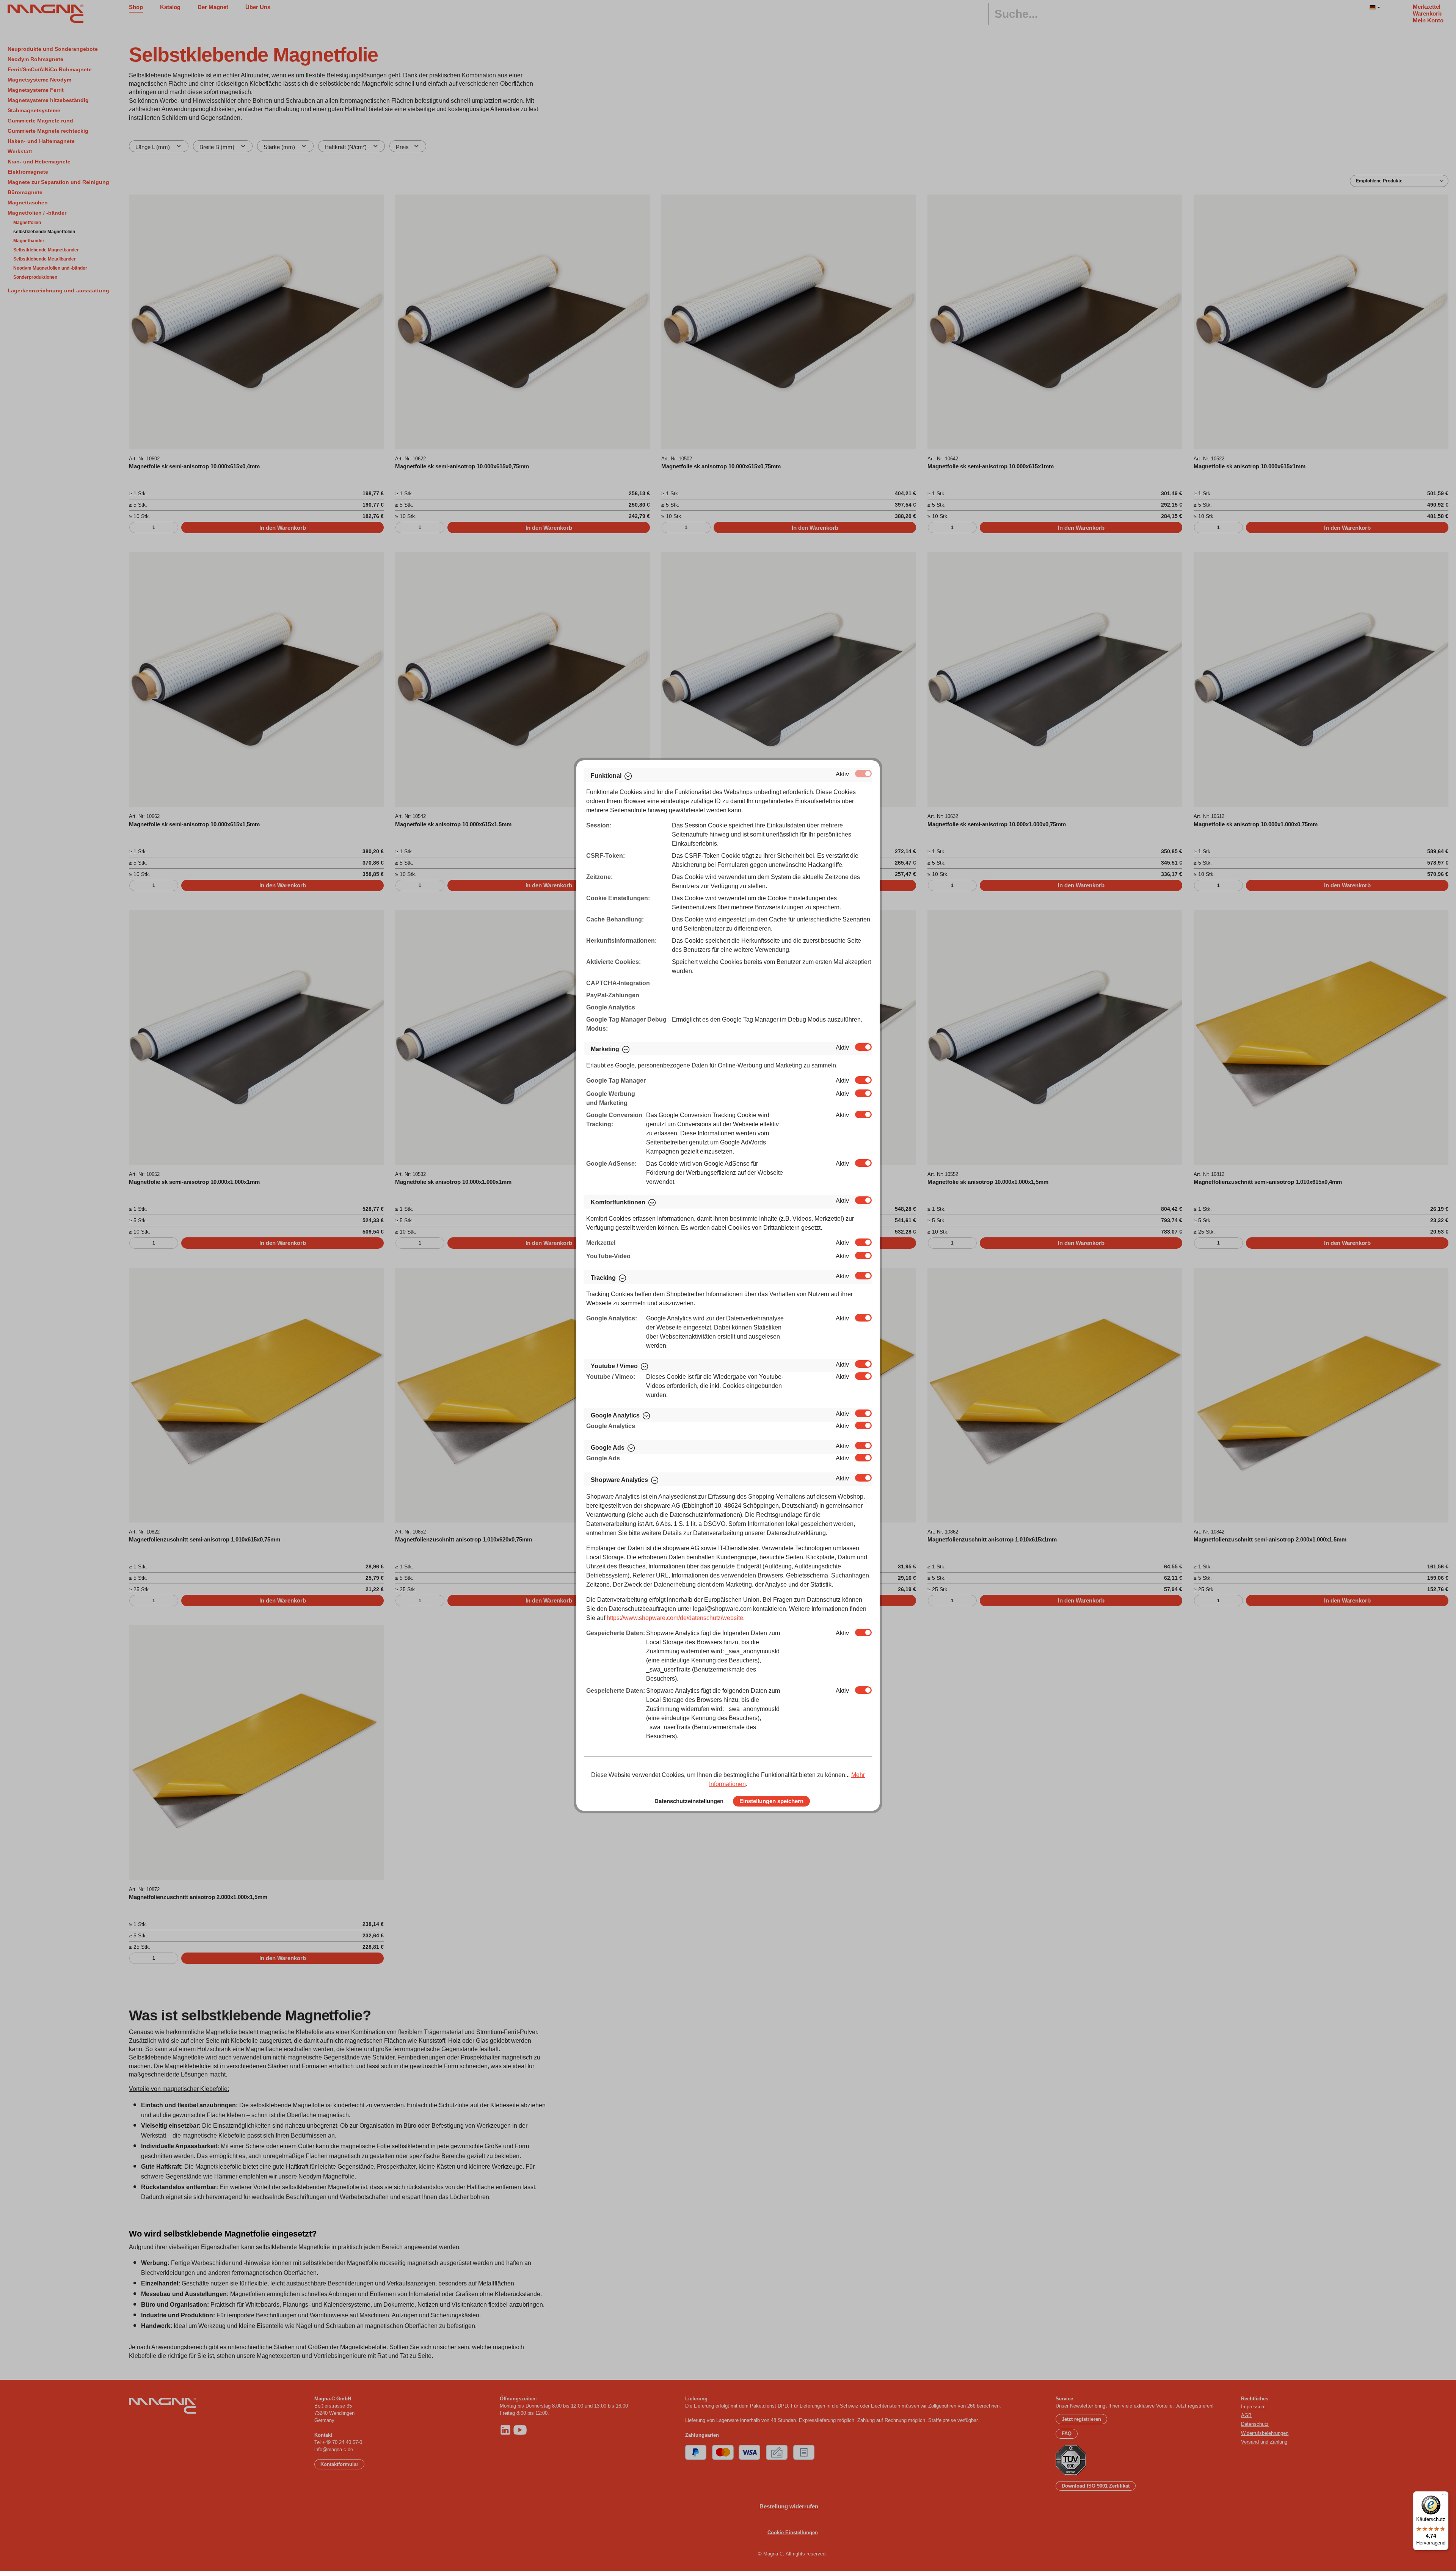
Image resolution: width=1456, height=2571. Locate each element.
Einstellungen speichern (771, 1801)
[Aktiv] (863, 774)
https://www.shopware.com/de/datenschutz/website (675, 1618)
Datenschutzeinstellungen (689, 1801)
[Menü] (1444, 2496)
